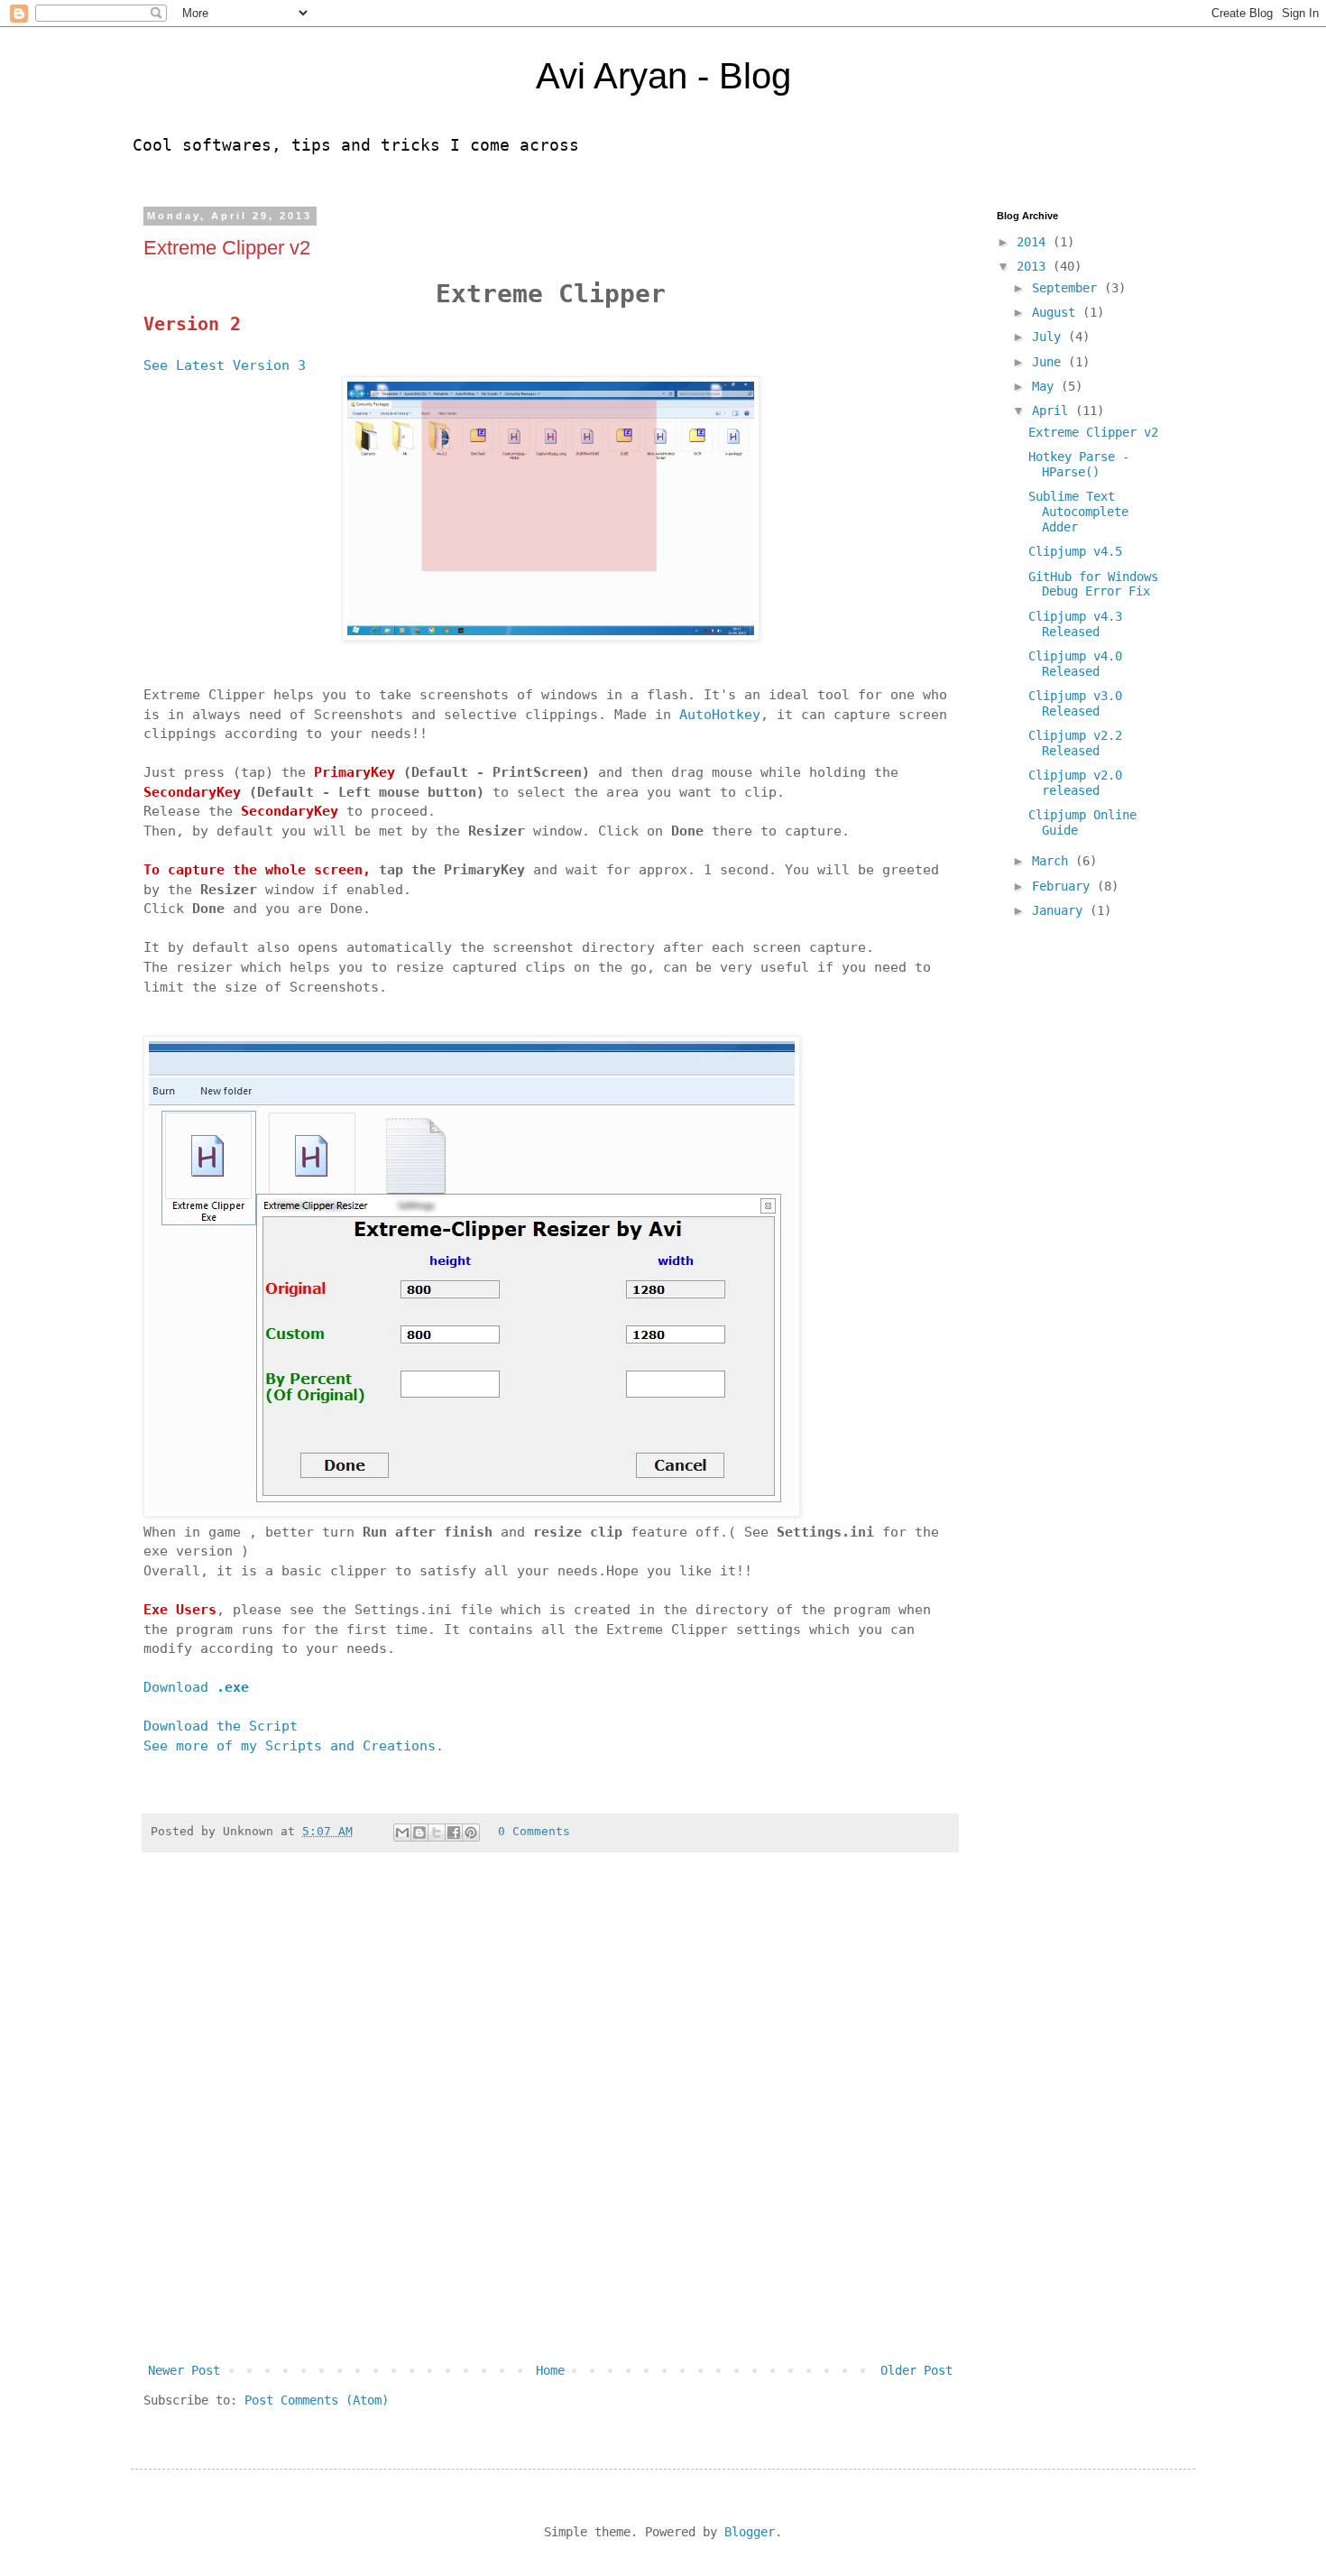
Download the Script (221, 1726)
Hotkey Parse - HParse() (1079, 464)
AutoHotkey (720, 715)
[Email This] (402, 1833)
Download (196, 1687)
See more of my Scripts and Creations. (294, 1746)
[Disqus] (550, 2119)
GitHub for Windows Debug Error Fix (1093, 584)
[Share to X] (437, 1833)
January (1061, 910)
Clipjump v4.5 (1075, 551)
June (1050, 362)
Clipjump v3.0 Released (1075, 703)
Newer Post (184, 2370)
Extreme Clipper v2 (1093, 432)
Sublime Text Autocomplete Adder (1078, 512)
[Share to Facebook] (454, 1833)
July (1050, 337)
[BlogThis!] (419, 1833)
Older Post (916, 2370)
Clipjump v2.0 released (1075, 783)
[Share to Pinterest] (471, 1833)
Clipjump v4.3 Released (1075, 624)
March (1054, 861)
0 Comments (534, 1831)
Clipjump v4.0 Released (1075, 664)
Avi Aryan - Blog (663, 76)
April (1054, 411)
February (1064, 886)
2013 (1035, 266)
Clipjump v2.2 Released (1075, 743)
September (1068, 288)
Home (550, 2370)
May (1046, 386)
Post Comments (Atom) (317, 2400)
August (1057, 312)
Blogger (750, 2532)
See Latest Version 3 (225, 365)
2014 (1035, 242)
